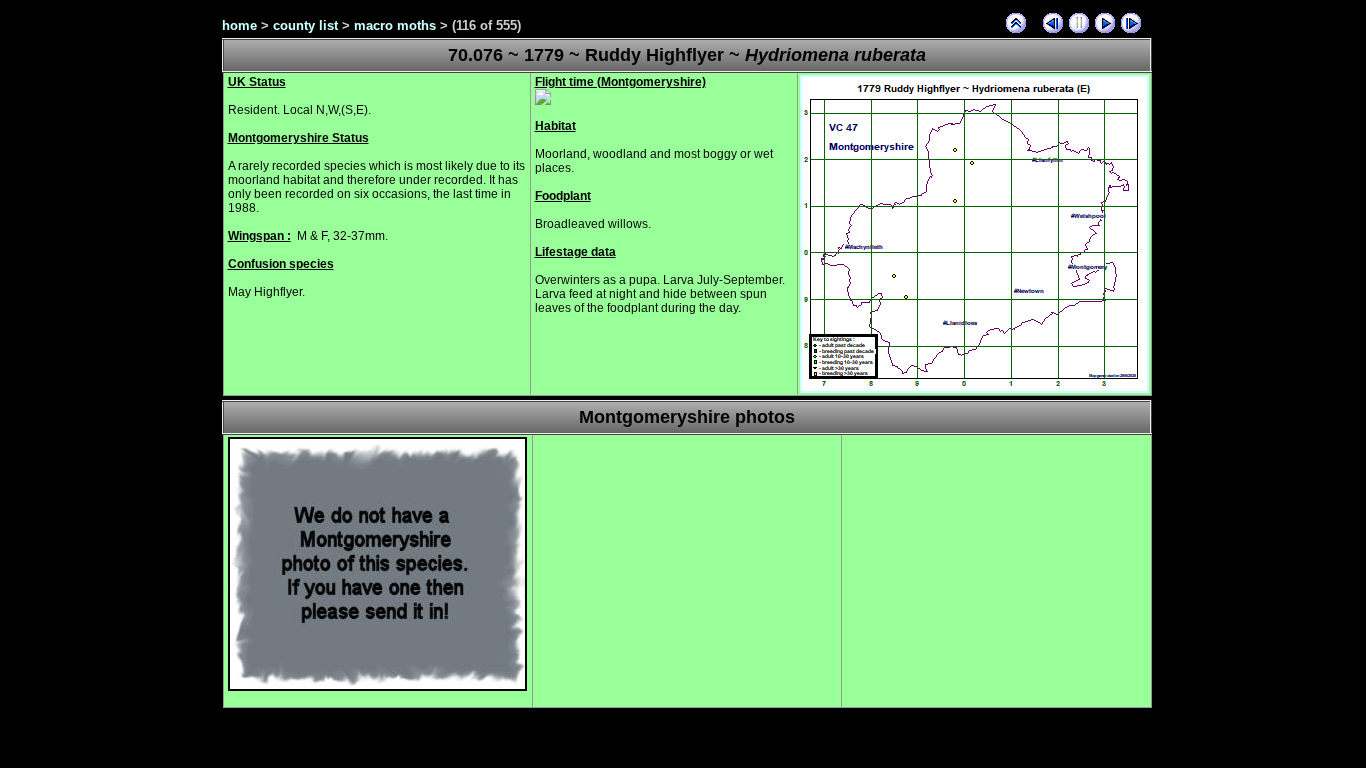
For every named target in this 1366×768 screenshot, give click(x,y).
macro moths (395, 25)
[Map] (974, 389)
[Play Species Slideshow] (1105, 23)
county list (305, 25)
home (239, 25)
